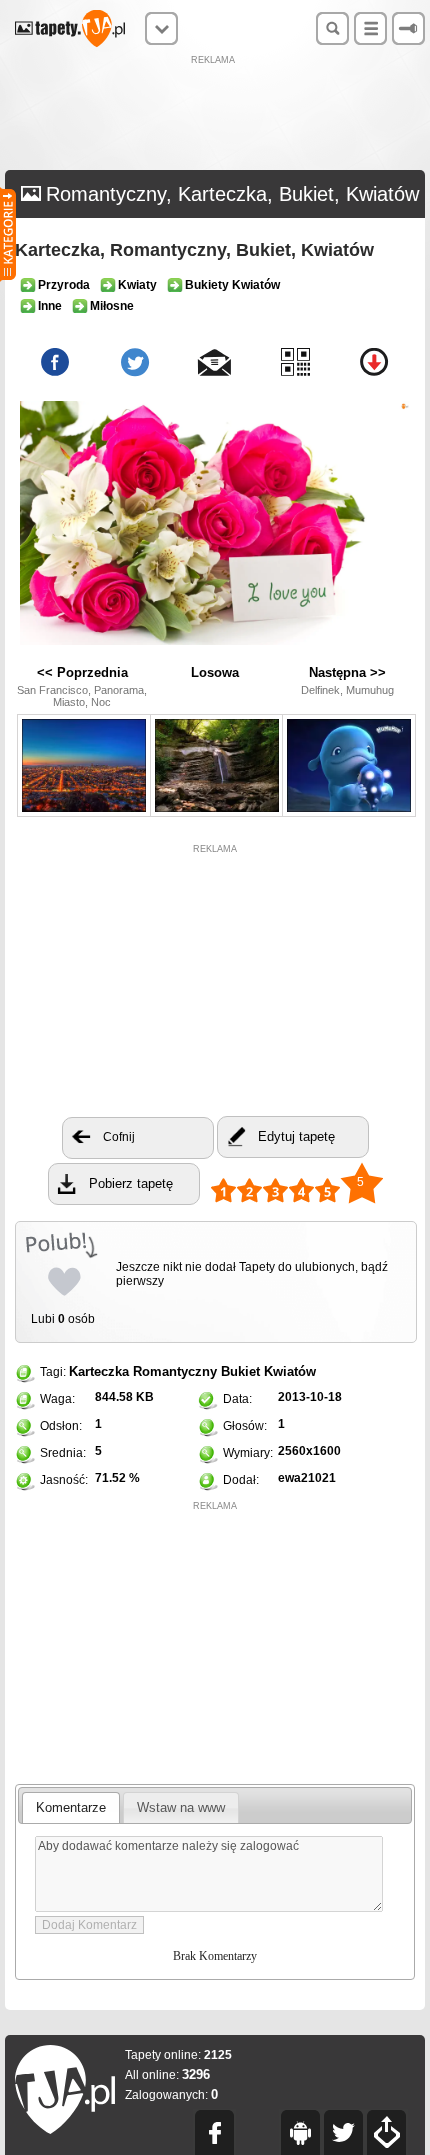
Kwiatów (290, 1371)
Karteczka (99, 1371)
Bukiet (240, 1371)
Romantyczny (175, 1371)
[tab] (71, 1808)
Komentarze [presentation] (71, 1807)
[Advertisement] (215, 115)
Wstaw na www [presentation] (181, 1807)
